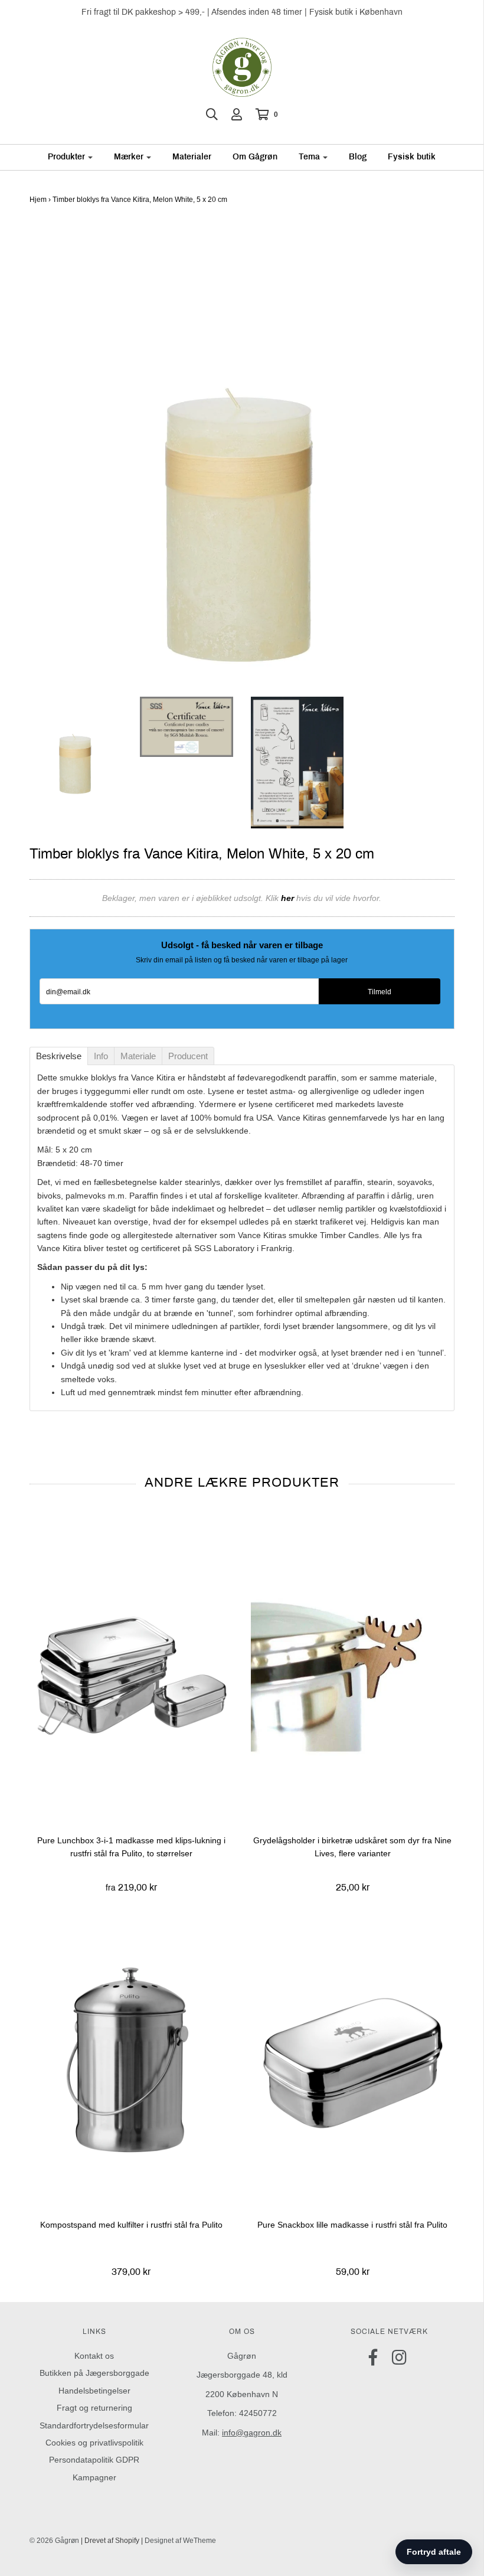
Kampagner (94, 2477)
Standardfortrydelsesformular (94, 2425)
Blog (358, 157)
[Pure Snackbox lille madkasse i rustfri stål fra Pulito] (353, 2059)
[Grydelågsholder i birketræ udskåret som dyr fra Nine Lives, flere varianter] (353, 1674)
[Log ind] (237, 115)
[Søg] (212, 115)
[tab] (59, 1056)
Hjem (38, 200)
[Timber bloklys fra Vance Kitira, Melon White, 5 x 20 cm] (76, 748)
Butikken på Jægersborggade (94, 2373)
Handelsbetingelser (94, 2391)
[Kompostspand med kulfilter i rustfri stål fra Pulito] (131, 2059)
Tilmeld (380, 992)
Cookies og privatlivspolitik (94, 2443)
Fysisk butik (412, 157)
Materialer (192, 157)
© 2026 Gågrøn (54, 2541)
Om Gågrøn (255, 157)
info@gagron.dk (252, 2433)
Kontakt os (94, 2356)
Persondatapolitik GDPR (94, 2460)
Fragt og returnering (94, 2408)
